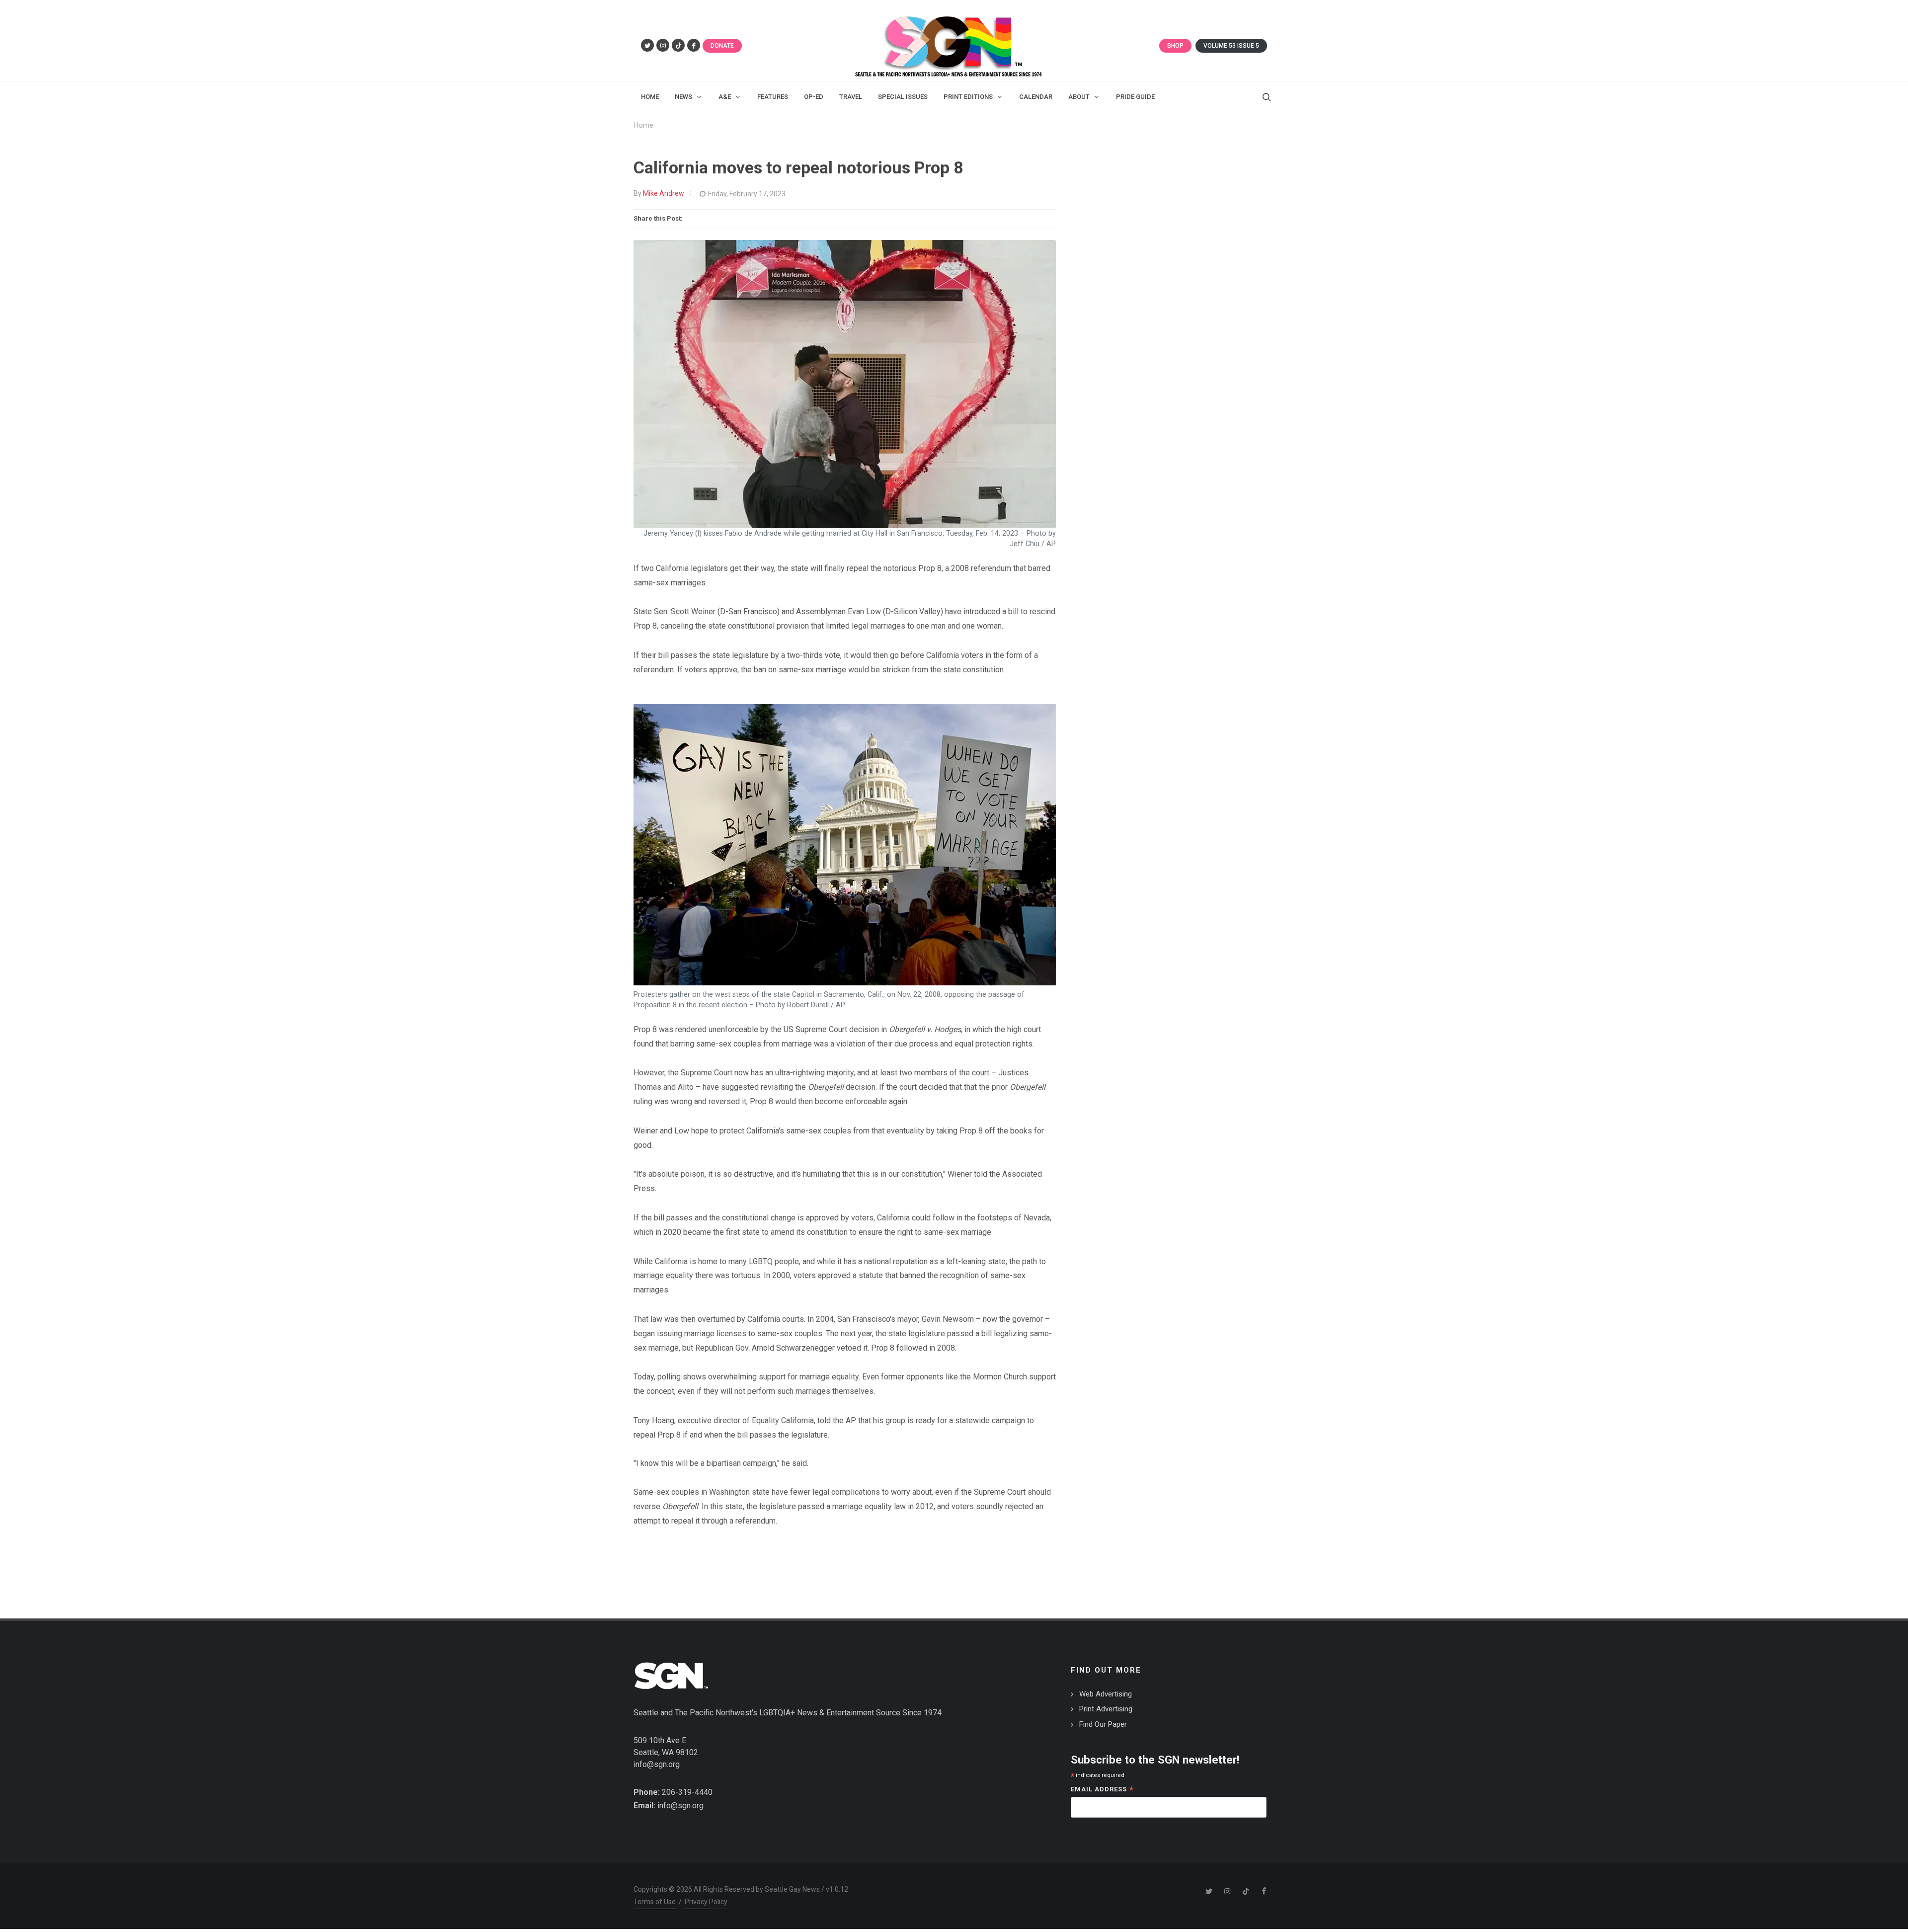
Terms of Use (655, 1902)
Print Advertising (1106, 1709)
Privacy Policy (706, 1902)
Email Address (1102, 1790)
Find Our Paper (1103, 1724)
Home (643, 125)
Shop (1175, 46)
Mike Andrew (664, 193)
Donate (722, 46)
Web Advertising (1106, 1694)
